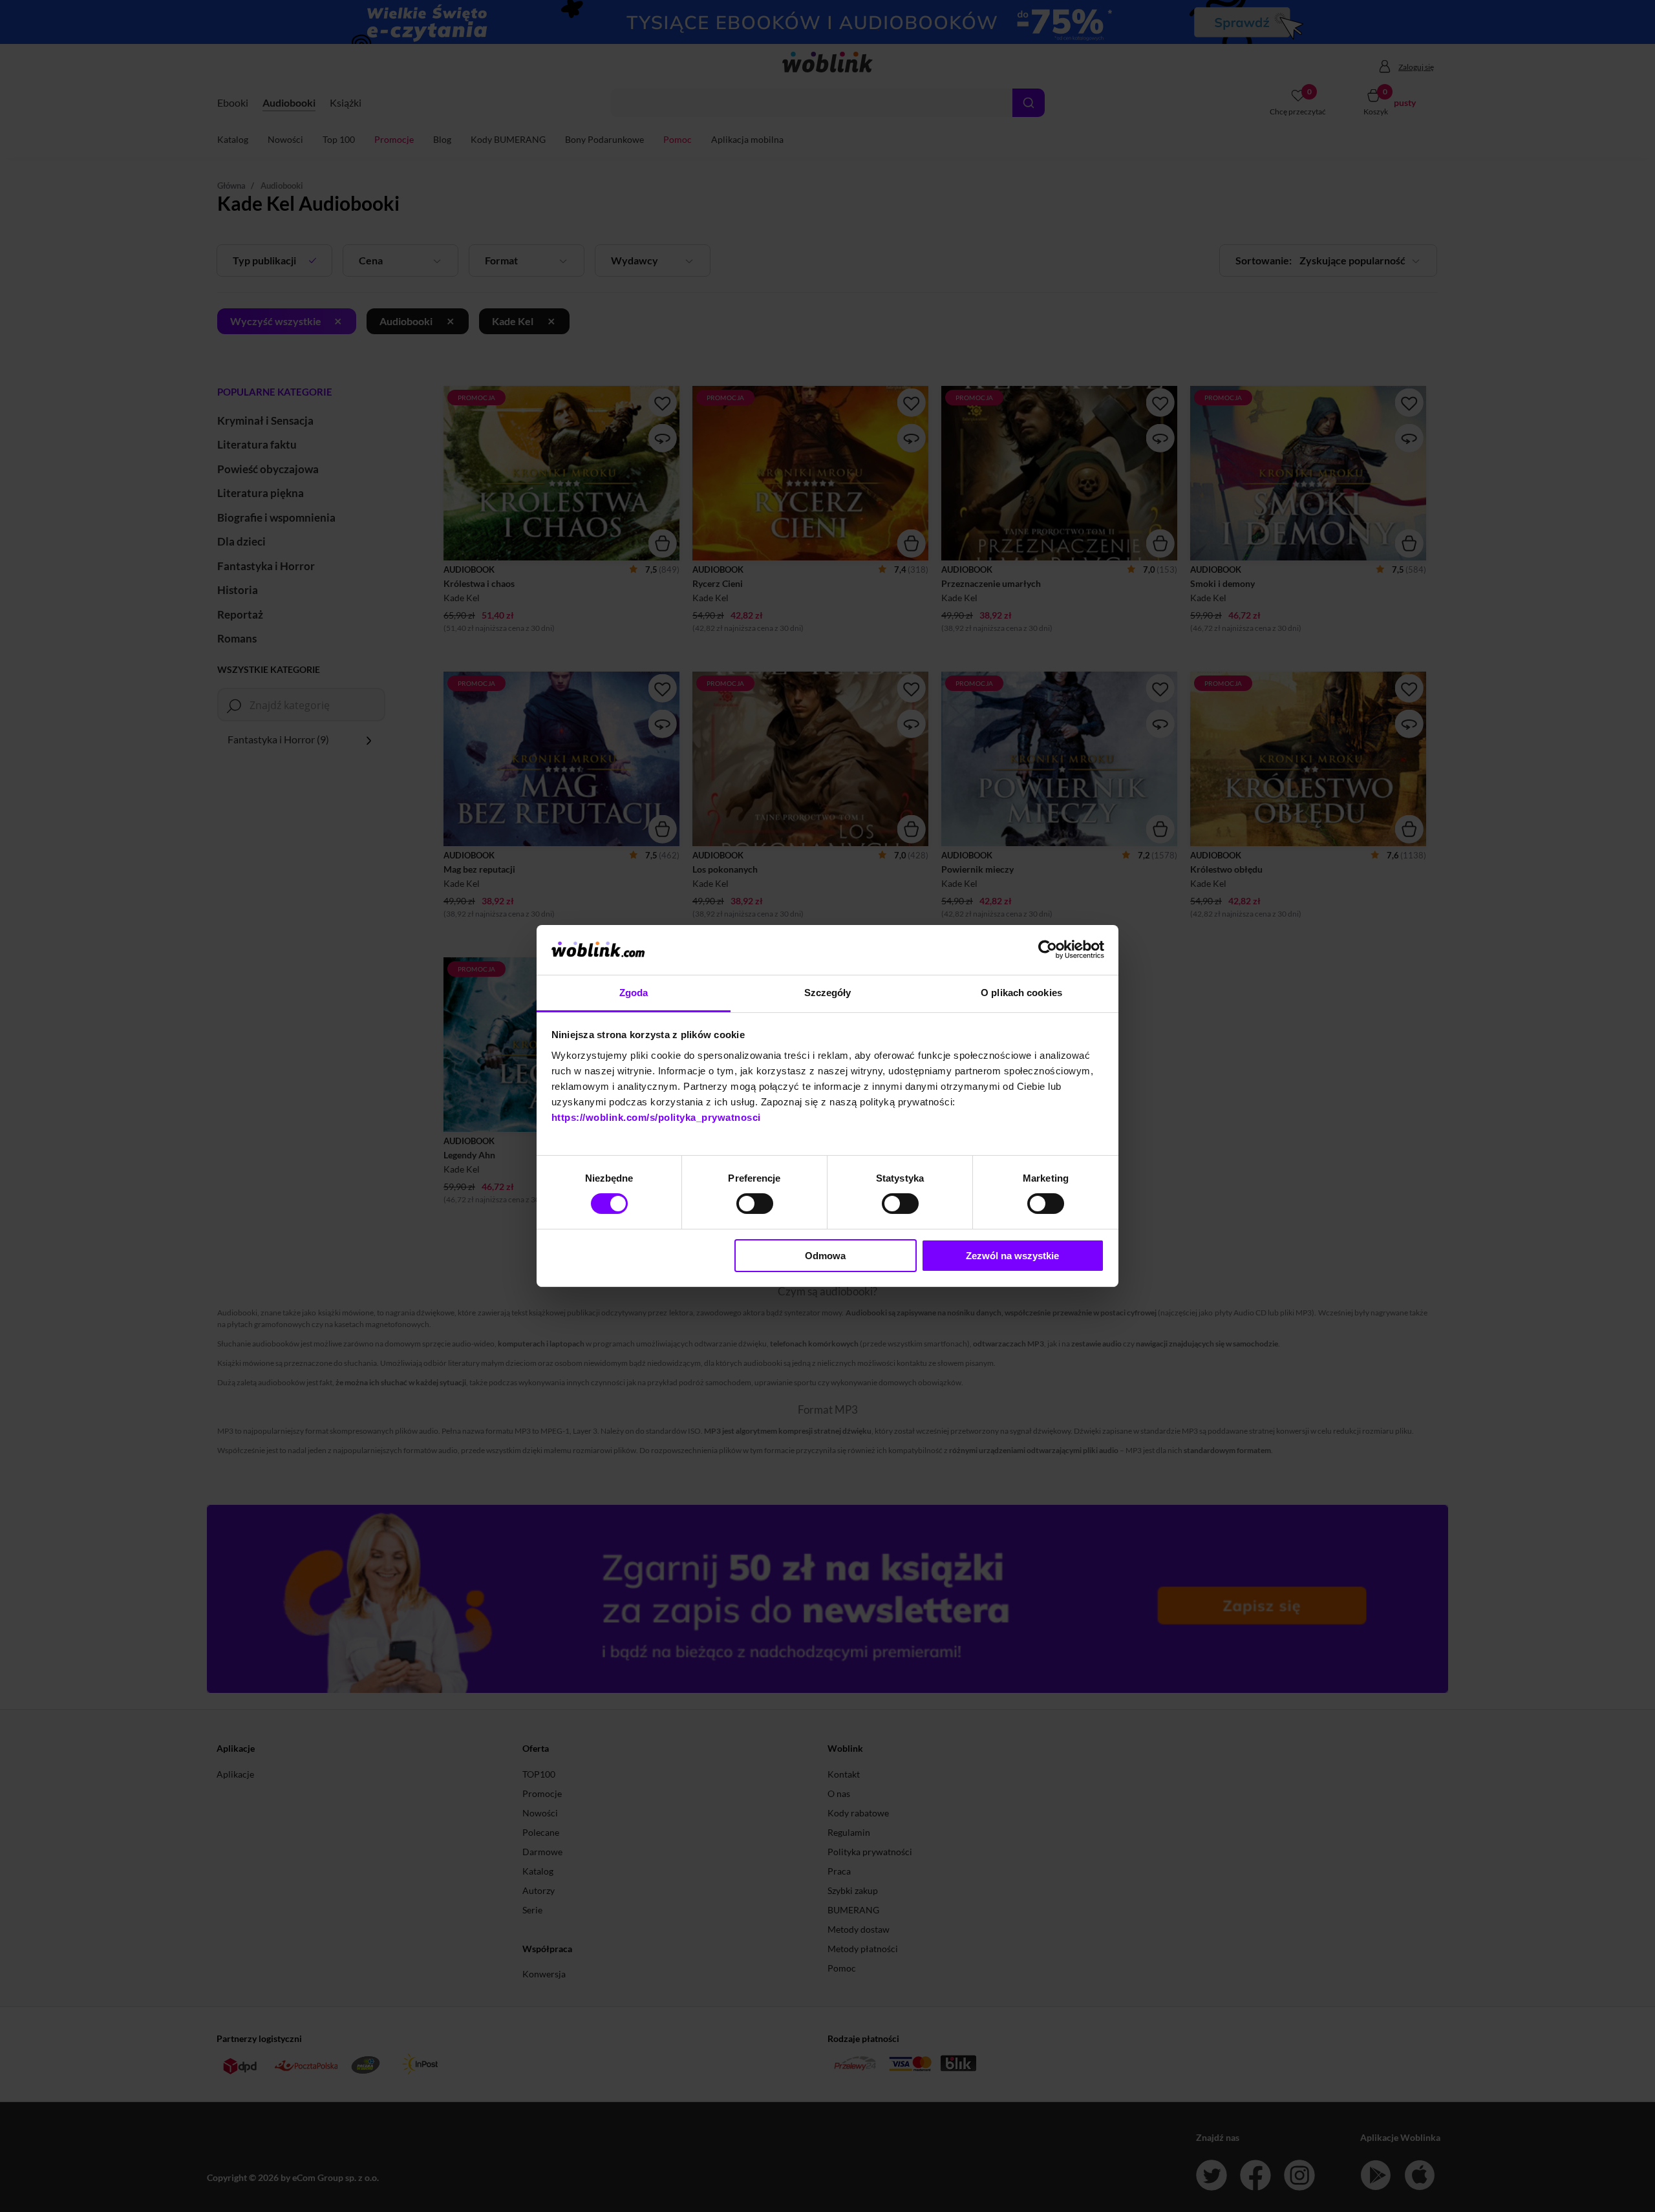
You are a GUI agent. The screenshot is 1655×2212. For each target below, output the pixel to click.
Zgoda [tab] (634, 993)
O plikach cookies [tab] (1021, 993)
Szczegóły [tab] (828, 993)
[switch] (755, 1204)
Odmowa (825, 1256)
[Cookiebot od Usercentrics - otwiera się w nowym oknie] (1048, 950)
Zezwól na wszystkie (1012, 1256)
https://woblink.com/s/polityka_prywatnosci (656, 1117)
